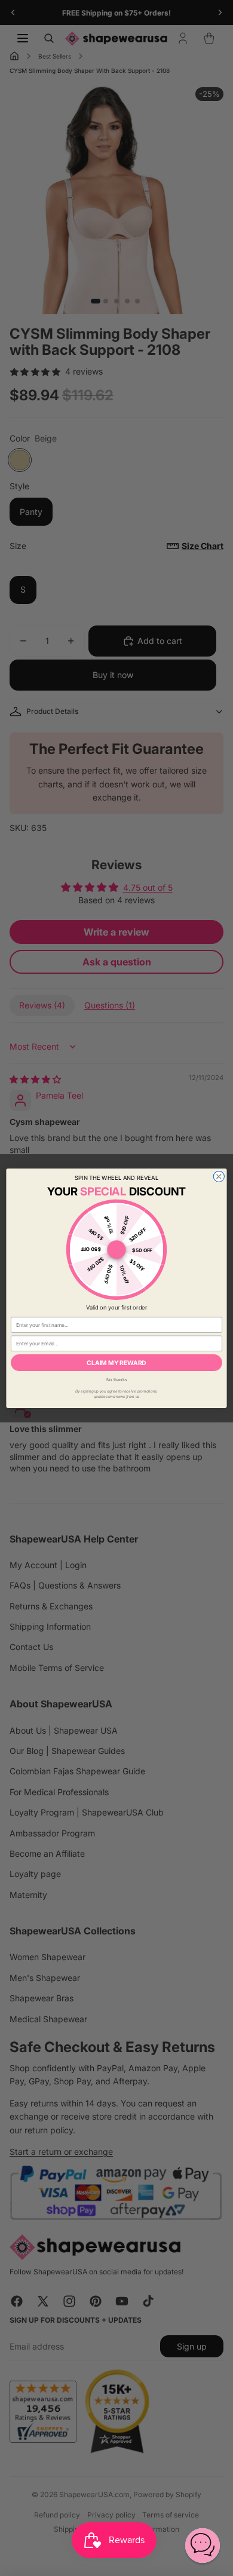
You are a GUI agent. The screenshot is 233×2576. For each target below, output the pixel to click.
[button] (203, 2546)
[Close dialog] (219, 1176)
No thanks (117, 1379)
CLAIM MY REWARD (116, 1362)
